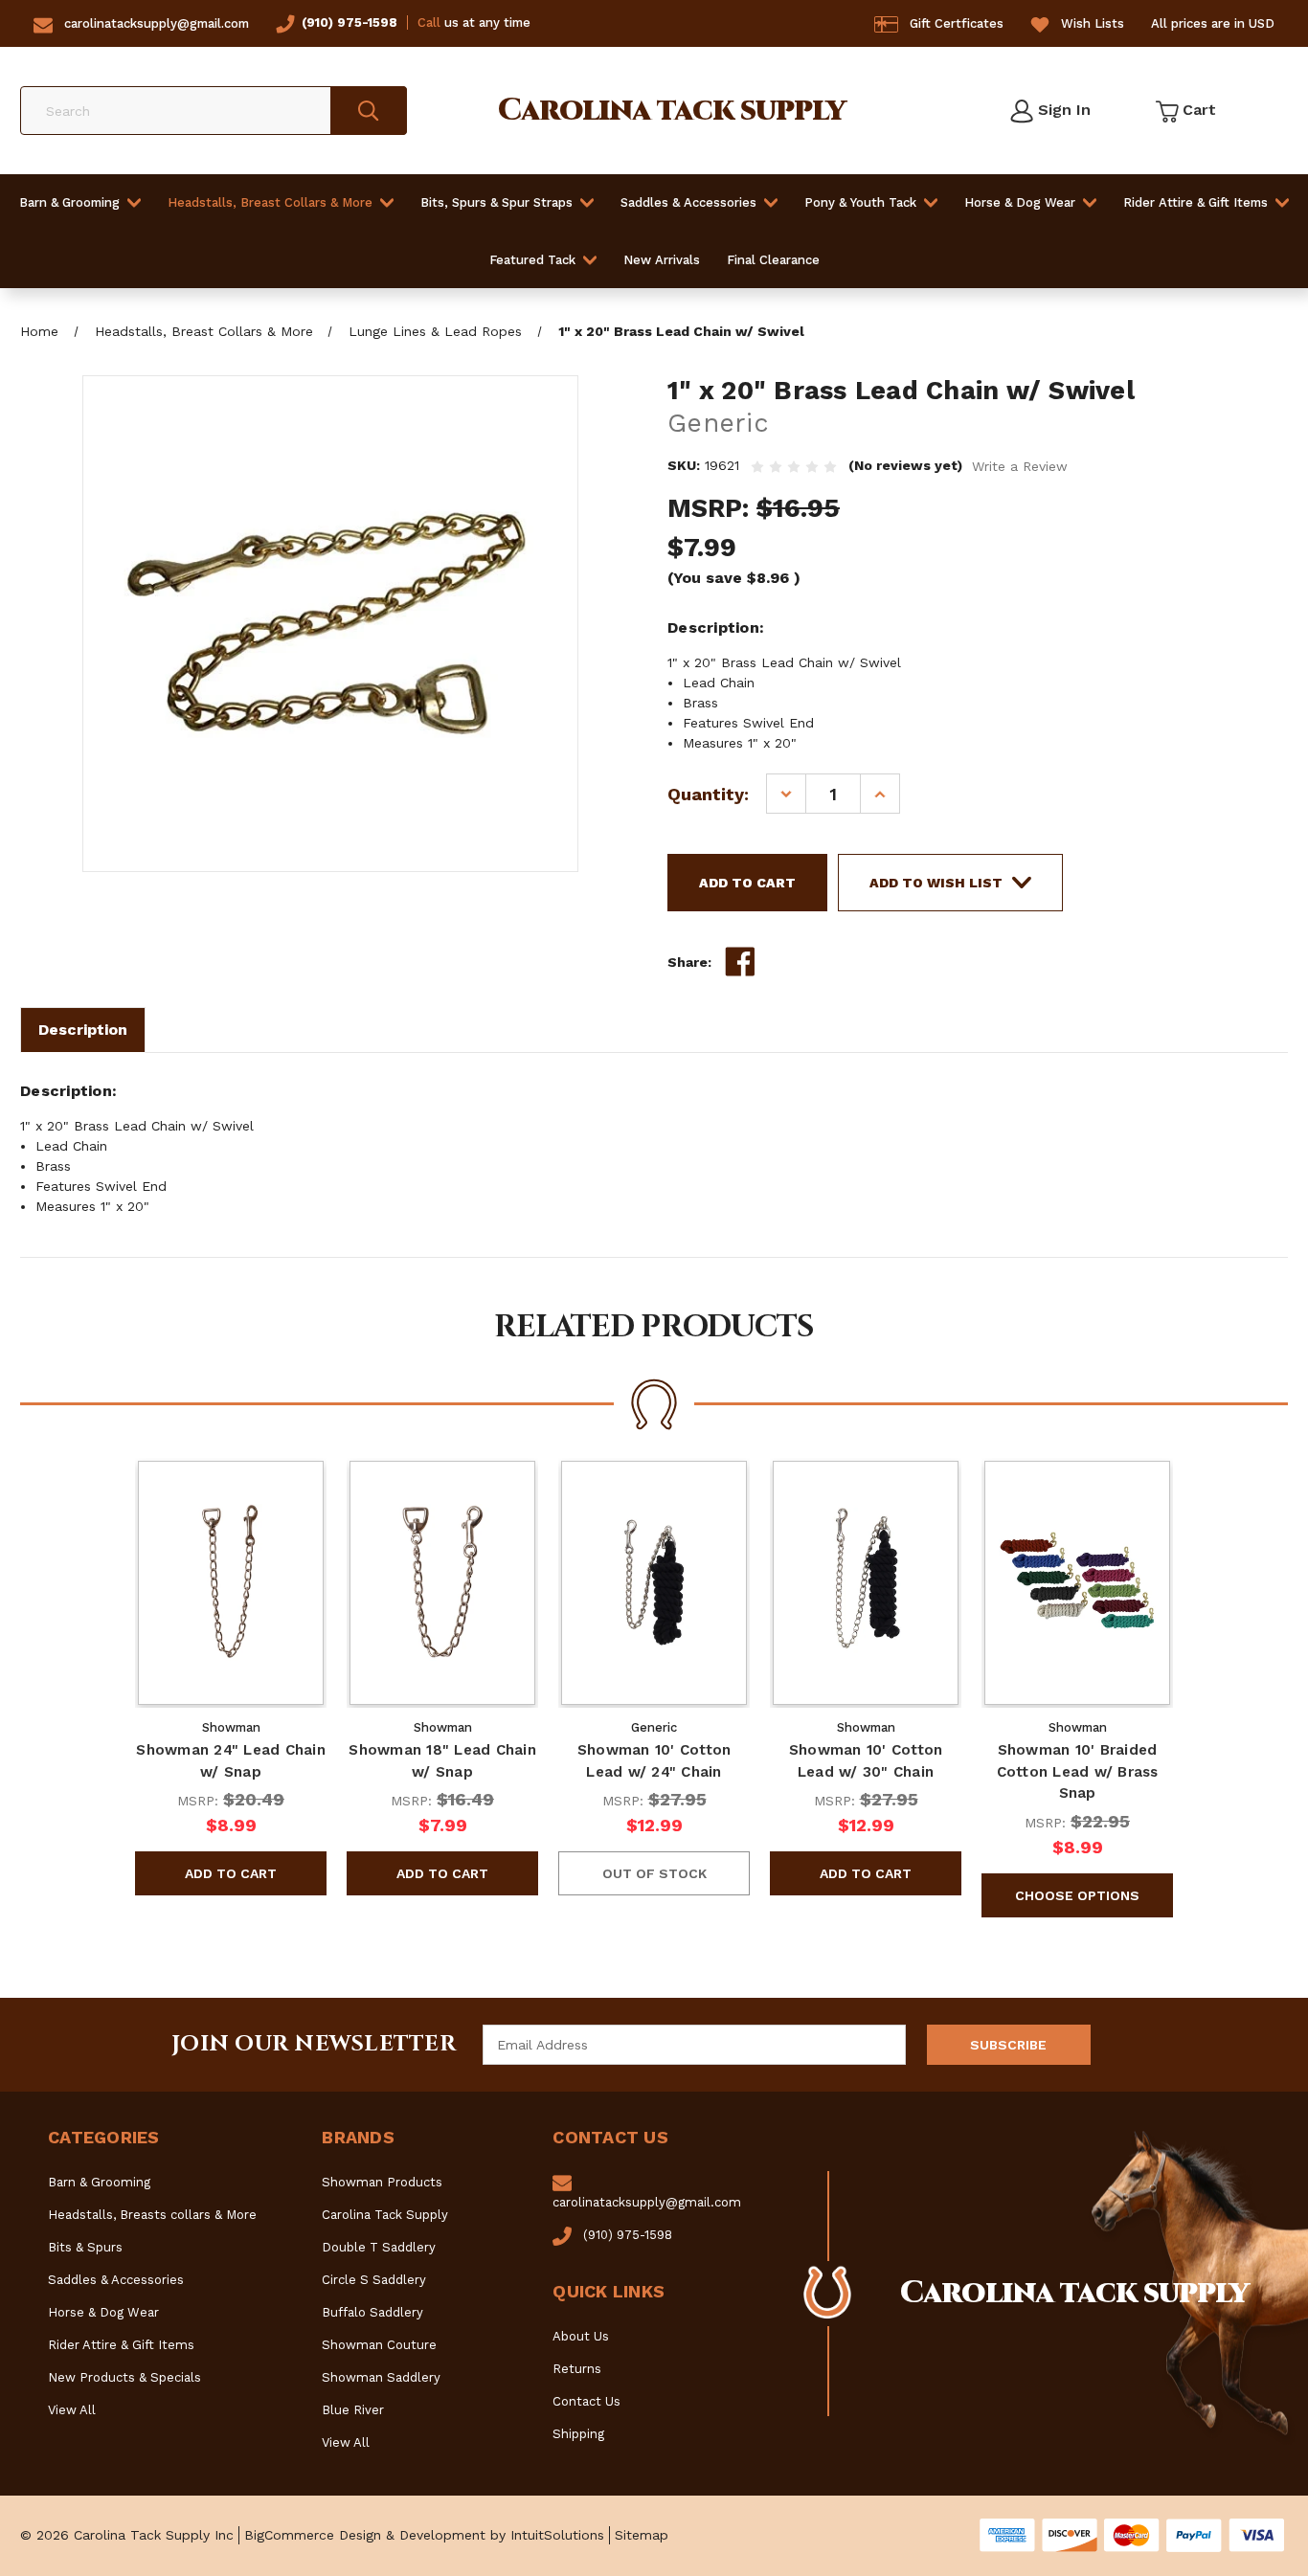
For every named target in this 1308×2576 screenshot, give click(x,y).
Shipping (578, 2434)
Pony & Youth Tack (860, 202)
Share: (689, 962)
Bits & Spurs (85, 2247)
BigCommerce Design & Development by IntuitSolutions (424, 2535)
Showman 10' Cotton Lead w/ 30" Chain (866, 1761)
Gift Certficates (957, 23)
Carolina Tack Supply (385, 2215)
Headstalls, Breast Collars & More (270, 202)
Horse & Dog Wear (1020, 202)
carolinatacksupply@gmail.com (157, 23)
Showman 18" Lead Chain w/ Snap (442, 1761)
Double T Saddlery (379, 2247)
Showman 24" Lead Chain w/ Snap (231, 1761)
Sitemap (642, 2535)
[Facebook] (740, 962)
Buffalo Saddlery (372, 2312)
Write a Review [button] (1020, 466)
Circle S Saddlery (374, 2280)
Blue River (353, 2410)
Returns (577, 2369)
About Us (581, 2336)
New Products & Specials (124, 2377)
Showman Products (382, 2182)
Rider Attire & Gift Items (1195, 202)
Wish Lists (1093, 23)
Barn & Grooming (69, 202)
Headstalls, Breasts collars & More (152, 2215)
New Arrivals (662, 260)
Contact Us (586, 2401)
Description (83, 1030)
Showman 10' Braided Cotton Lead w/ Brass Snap (1078, 1771)
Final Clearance (773, 260)
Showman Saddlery (381, 2377)
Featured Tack (532, 260)
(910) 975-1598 (350, 22)
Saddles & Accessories (688, 202)
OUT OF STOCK (654, 1873)
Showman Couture (379, 2345)
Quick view (231, 1582)
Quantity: (708, 794)
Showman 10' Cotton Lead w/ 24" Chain (654, 1761)
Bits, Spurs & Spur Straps (496, 202)
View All (72, 2410)
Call (429, 22)
